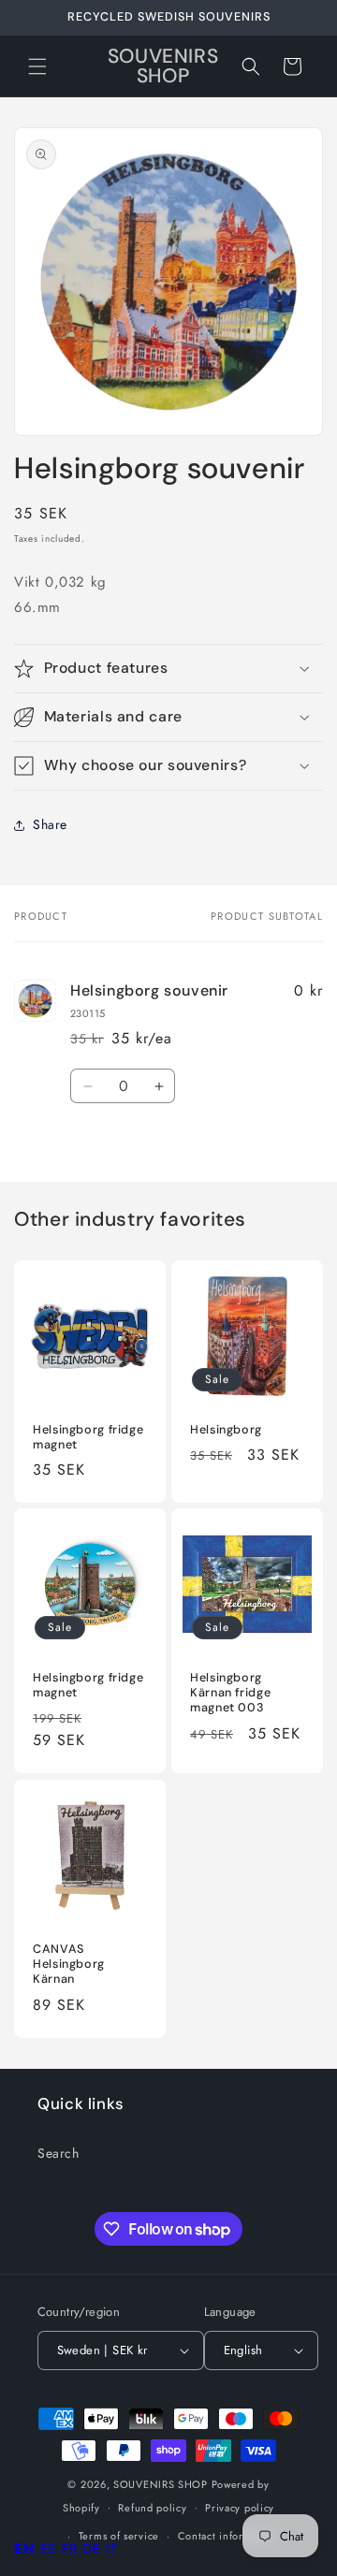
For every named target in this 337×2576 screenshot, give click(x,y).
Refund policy (152, 2508)
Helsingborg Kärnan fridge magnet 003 (230, 1693)
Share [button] (50, 824)
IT (111, 2549)
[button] (37, 66)
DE (91, 2549)
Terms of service (119, 2536)
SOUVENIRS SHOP (161, 2484)
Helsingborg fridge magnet (88, 1437)
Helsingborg (226, 1430)
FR (70, 2549)
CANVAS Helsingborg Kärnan (69, 1964)
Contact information (227, 2536)
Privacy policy (240, 2508)
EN (24, 2549)
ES (48, 2549)
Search (59, 2153)
